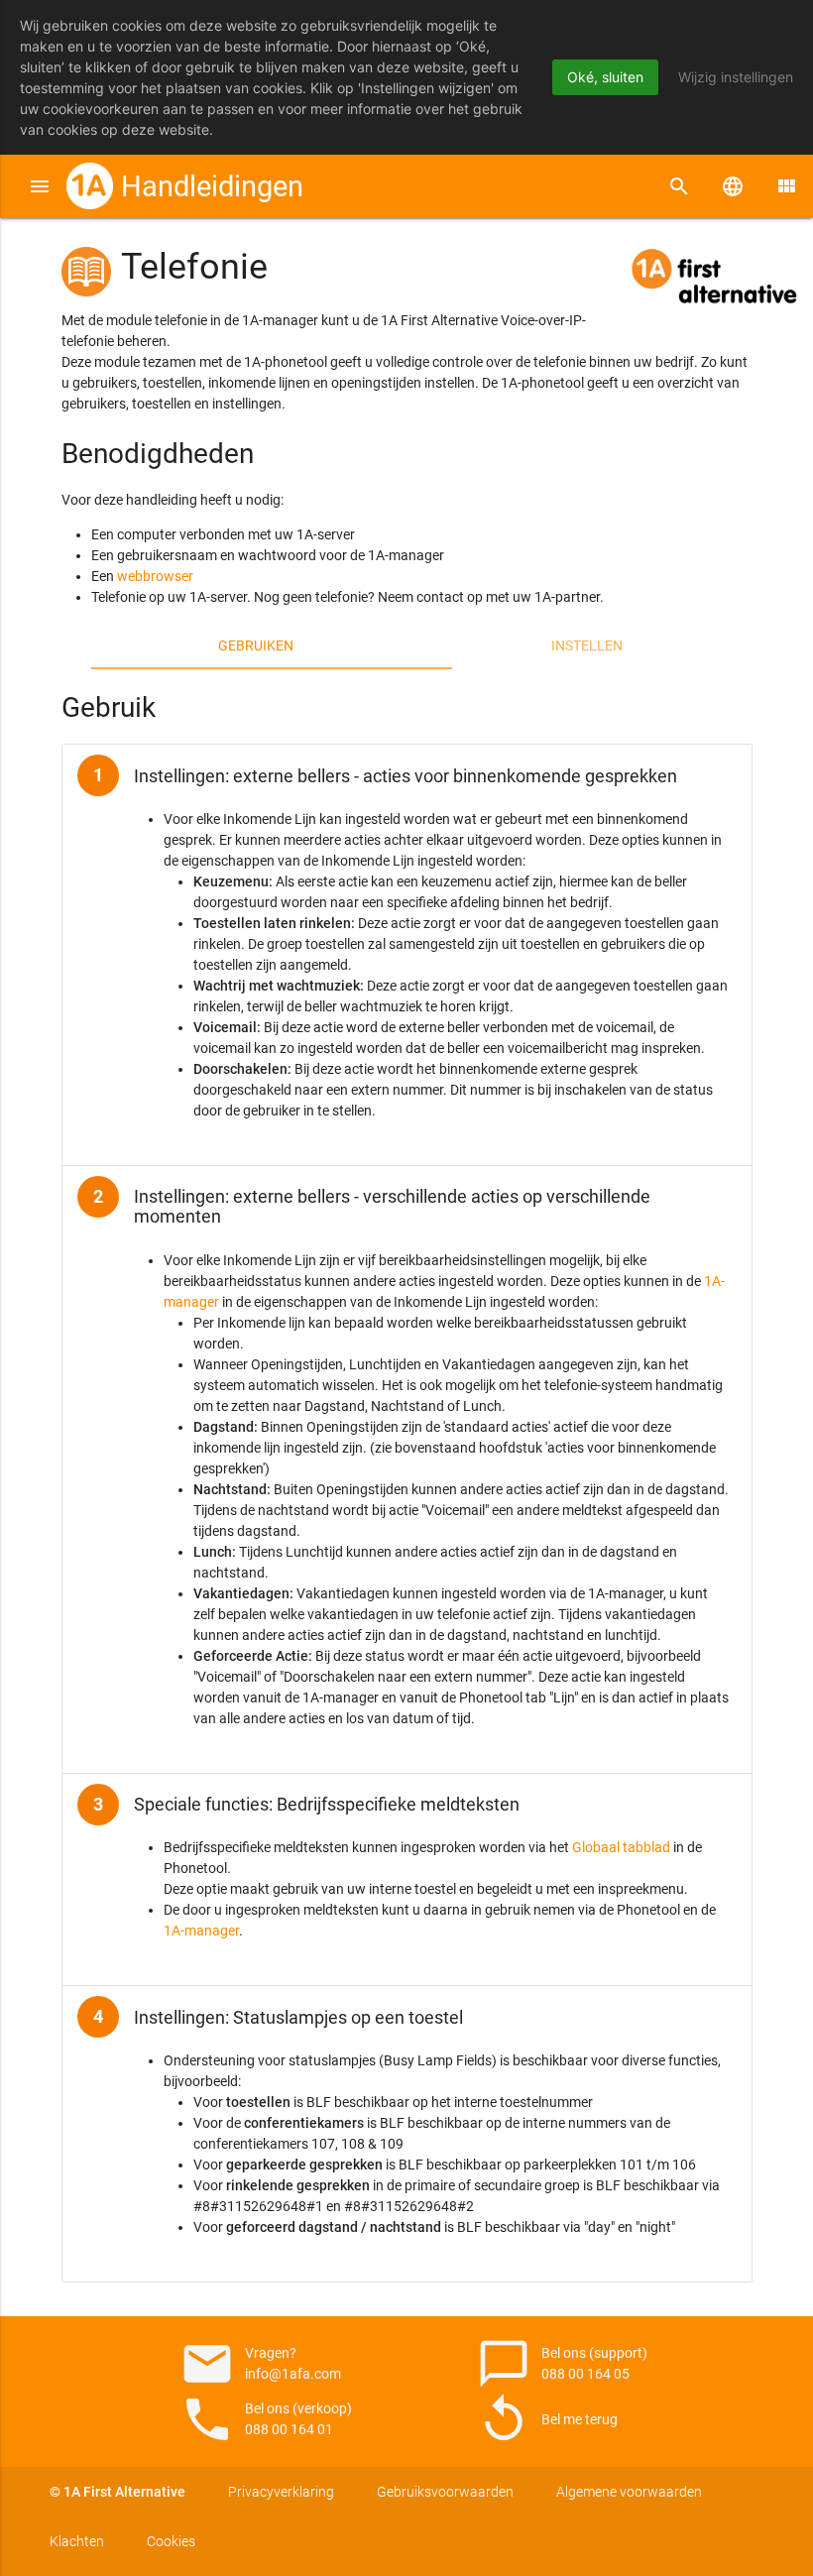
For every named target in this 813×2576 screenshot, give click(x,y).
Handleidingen (212, 186)
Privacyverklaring (281, 2492)
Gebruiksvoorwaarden (445, 2492)
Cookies (171, 2541)
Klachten (77, 2541)
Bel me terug (547, 2419)
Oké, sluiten (605, 77)
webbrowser (155, 576)
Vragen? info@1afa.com (260, 2364)
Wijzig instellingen (736, 77)
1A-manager (201, 1931)
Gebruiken (256, 645)
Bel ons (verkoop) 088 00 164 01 (266, 2419)
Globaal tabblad (621, 1847)
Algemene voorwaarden (629, 2492)
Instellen (587, 645)
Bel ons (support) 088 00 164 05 (562, 2364)
